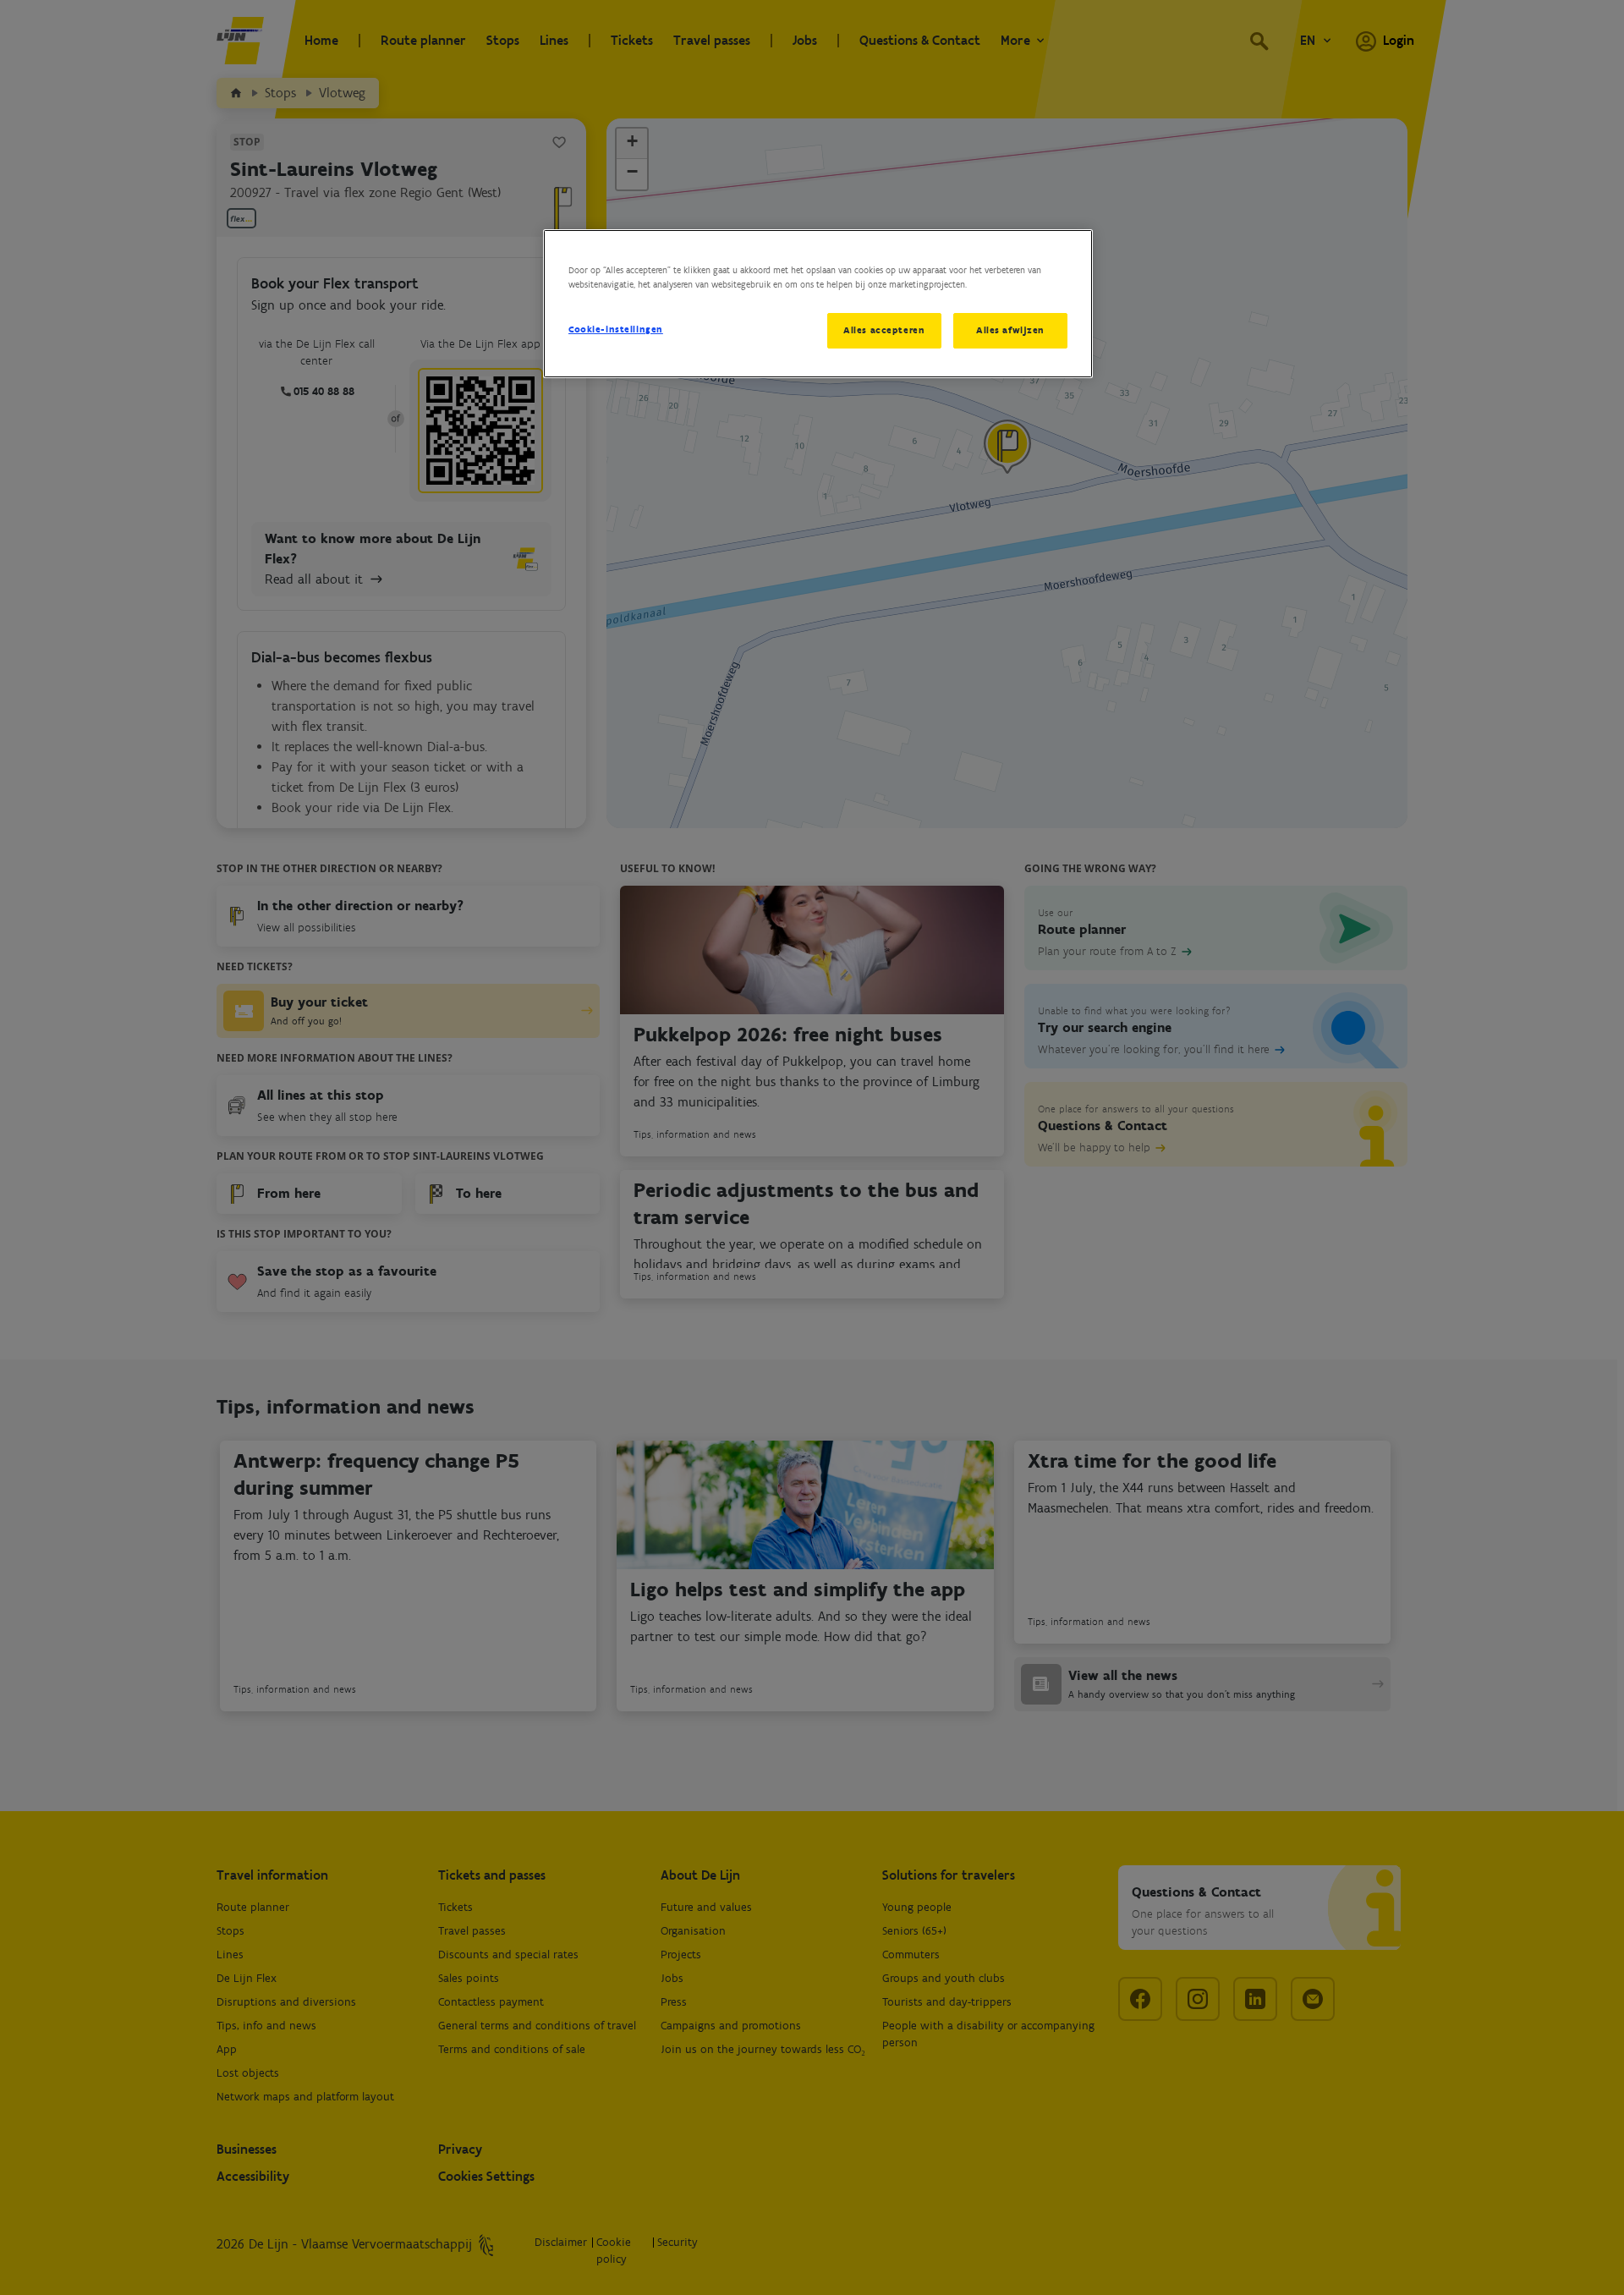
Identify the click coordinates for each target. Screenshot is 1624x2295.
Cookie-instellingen (616, 329)
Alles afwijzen (1010, 330)
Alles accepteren (884, 330)
